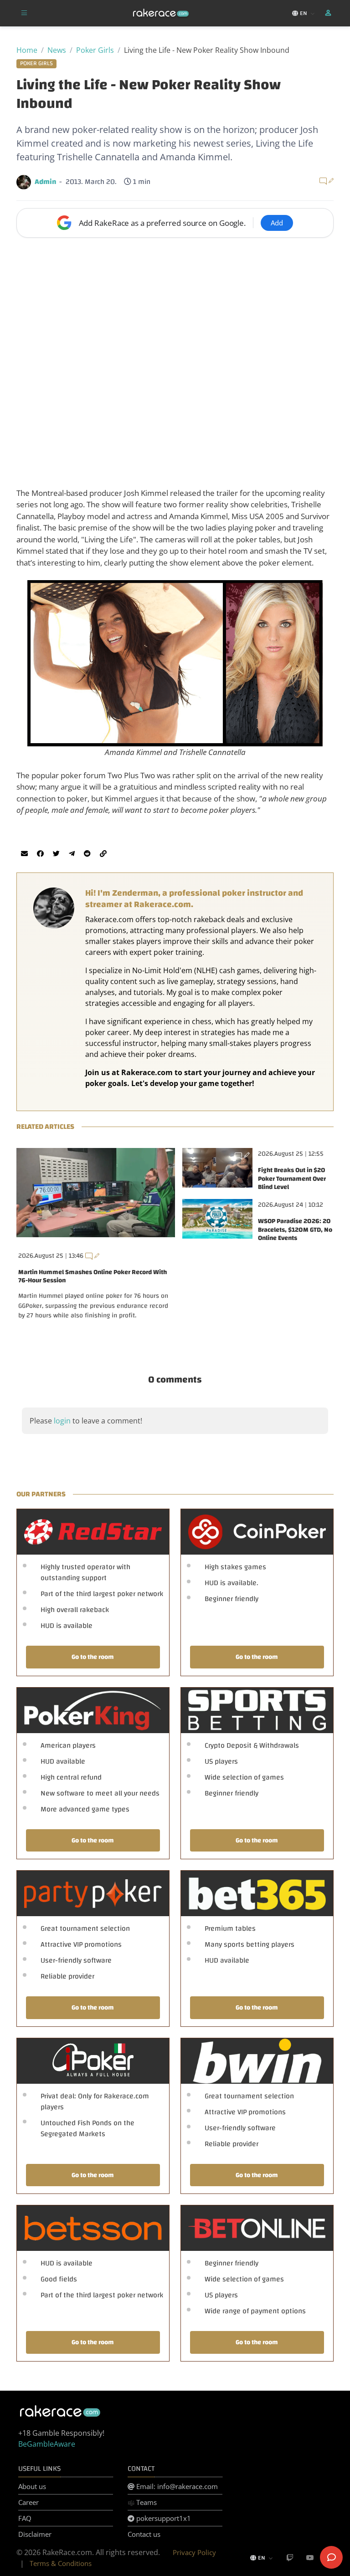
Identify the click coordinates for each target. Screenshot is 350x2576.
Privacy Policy (194, 2552)
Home (27, 50)
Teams (146, 2502)
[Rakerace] (161, 13)
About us (32, 2486)
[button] (329, 13)
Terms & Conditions (61, 2563)
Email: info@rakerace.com (176, 2486)
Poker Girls (95, 50)
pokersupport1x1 (163, 2518)
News (57, 50)
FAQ (25, 2518)
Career (28, 2502)
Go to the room (93, 1657)
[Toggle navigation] (24, 13)
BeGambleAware (47, 2444)
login (62, 1421)
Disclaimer (35, 2534)
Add (277, 223)
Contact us (144, 2534)
